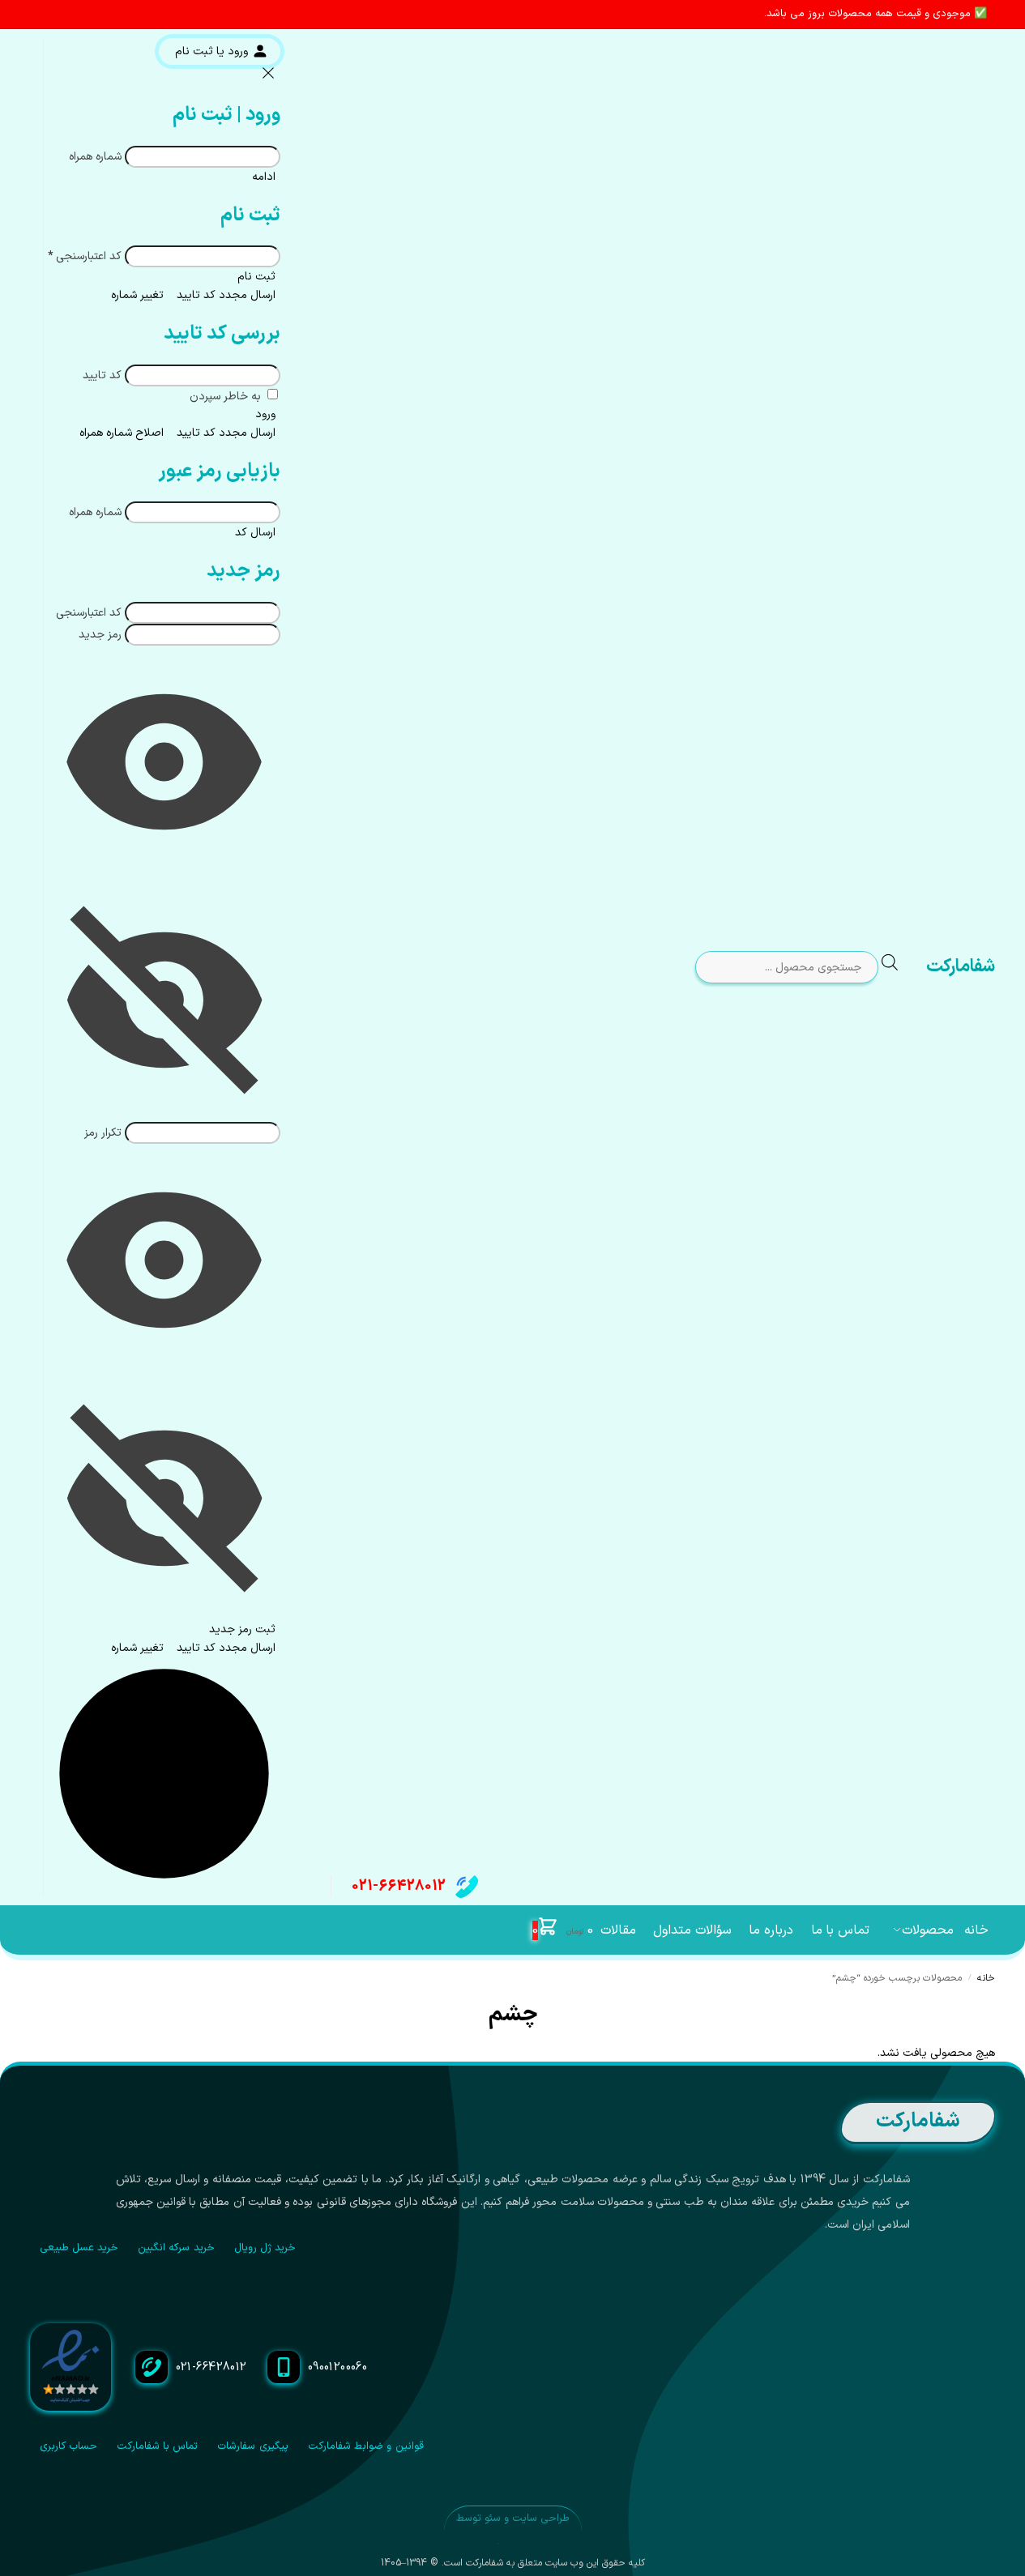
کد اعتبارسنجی (85, 256)
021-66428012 (399, 1886)
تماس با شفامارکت (158, 2446)
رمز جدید (100, 635)
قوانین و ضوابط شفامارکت (366, 2446)
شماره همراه (95, 157)
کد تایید (102, 375)
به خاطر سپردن (227, 397)
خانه (986, 1978)
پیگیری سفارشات (252, 2446)
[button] (563, 1930)
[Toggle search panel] (903, 968)
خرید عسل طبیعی (79, 2248)
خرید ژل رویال (265, 2248)
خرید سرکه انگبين (176, 2248)
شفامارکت (961, 967)
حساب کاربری (68, 2446)
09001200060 (338, 2367)
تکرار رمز (103, 1133)
